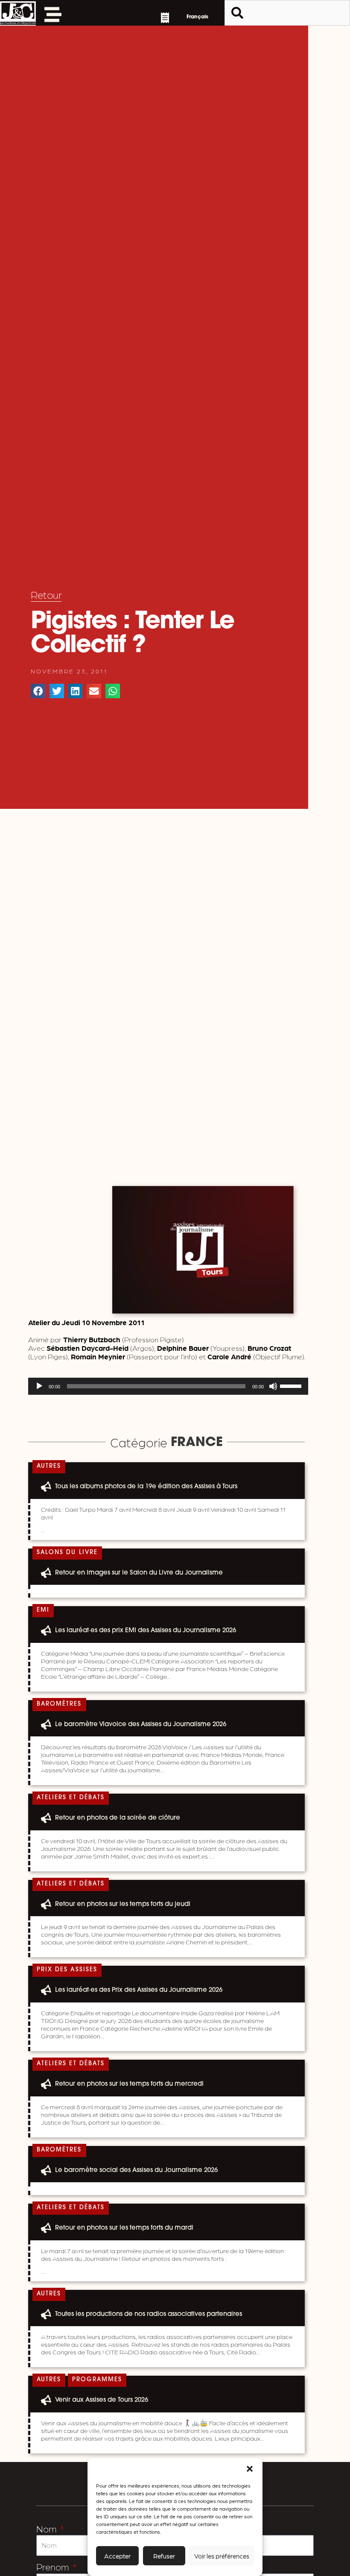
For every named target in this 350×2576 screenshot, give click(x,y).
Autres (49, 1466)
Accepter (117, 2556)
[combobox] (287, 13)
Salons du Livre (67, 1553)
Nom (47, 2528)
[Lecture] (39, 1386)
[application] (168, 1386)
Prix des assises (67, 1970)
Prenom (54, 2566)
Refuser (164, 2556)
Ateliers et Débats (71, 1798)
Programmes (97, 2380)
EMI (43, 1610)
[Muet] (273, 1386)
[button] (250, 2469)
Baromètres (59, 1704)
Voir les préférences (222, 2556)
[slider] (292, 1385)
